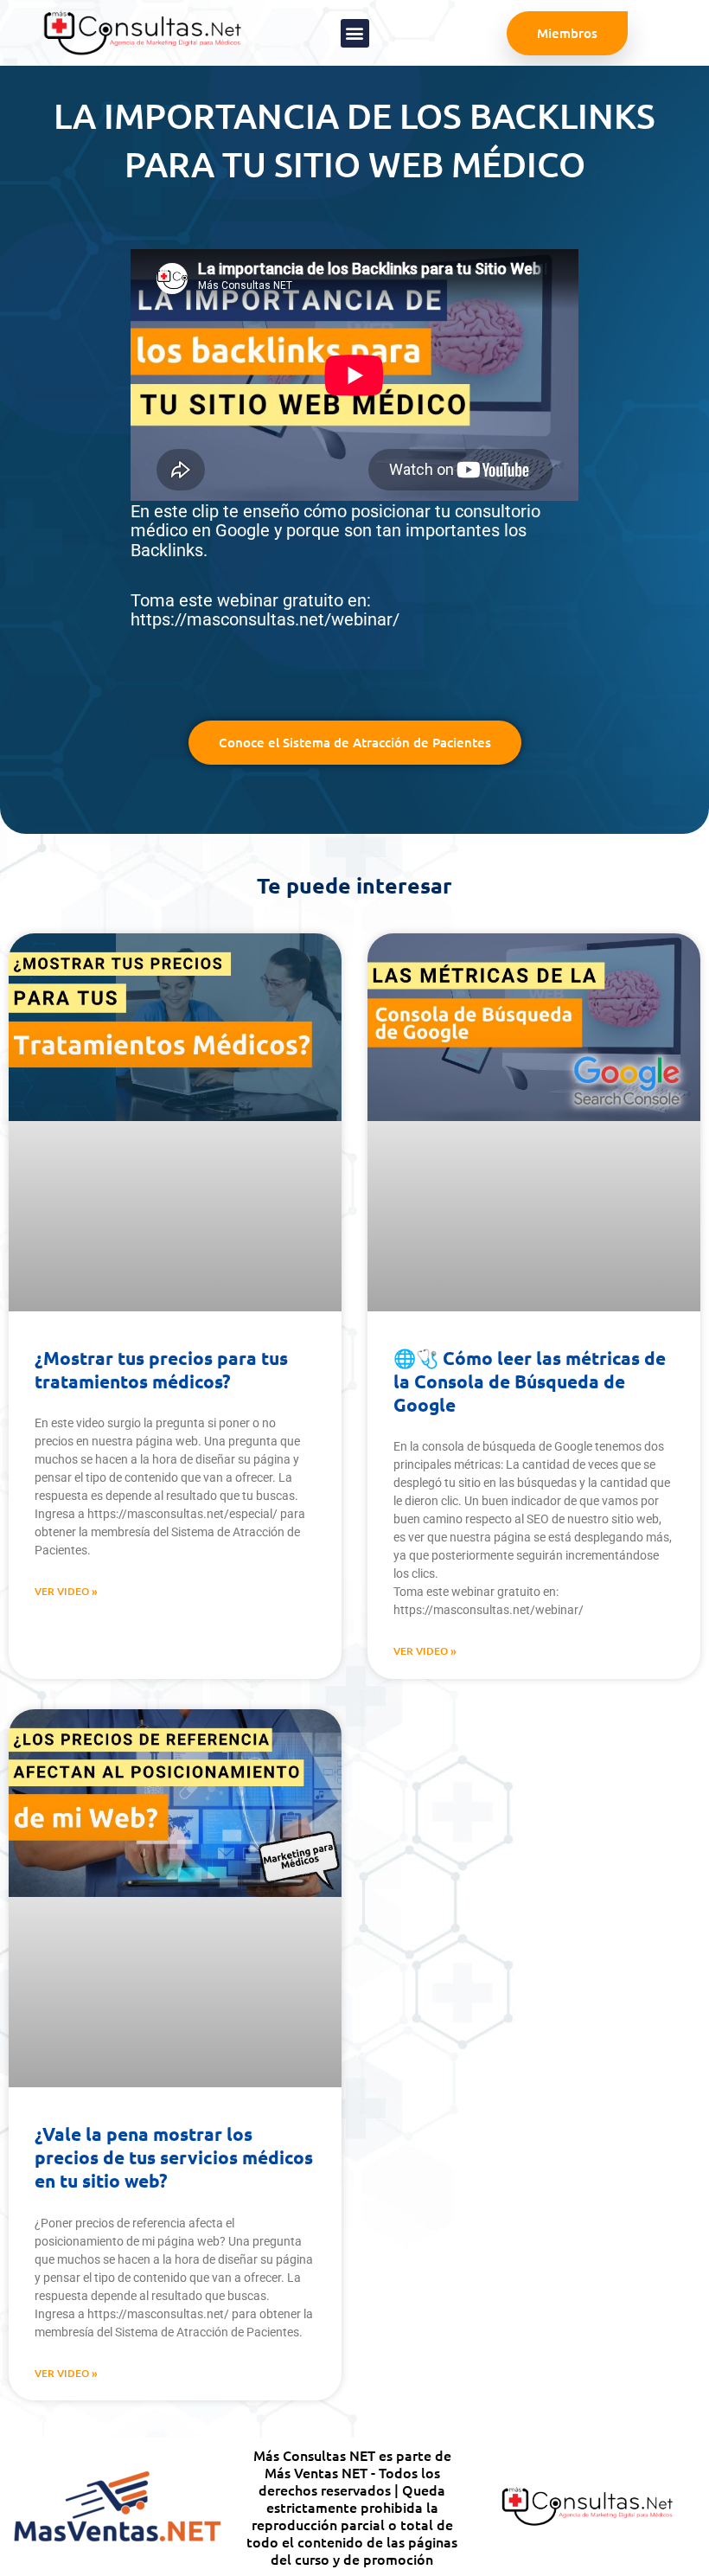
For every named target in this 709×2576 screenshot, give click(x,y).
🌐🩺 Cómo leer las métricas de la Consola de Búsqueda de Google (530, 1381)
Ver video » (66, 1591)
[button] (355, 33)
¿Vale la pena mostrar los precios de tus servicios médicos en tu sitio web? (174, 2157)
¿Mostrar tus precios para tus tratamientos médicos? (161, 1369)
